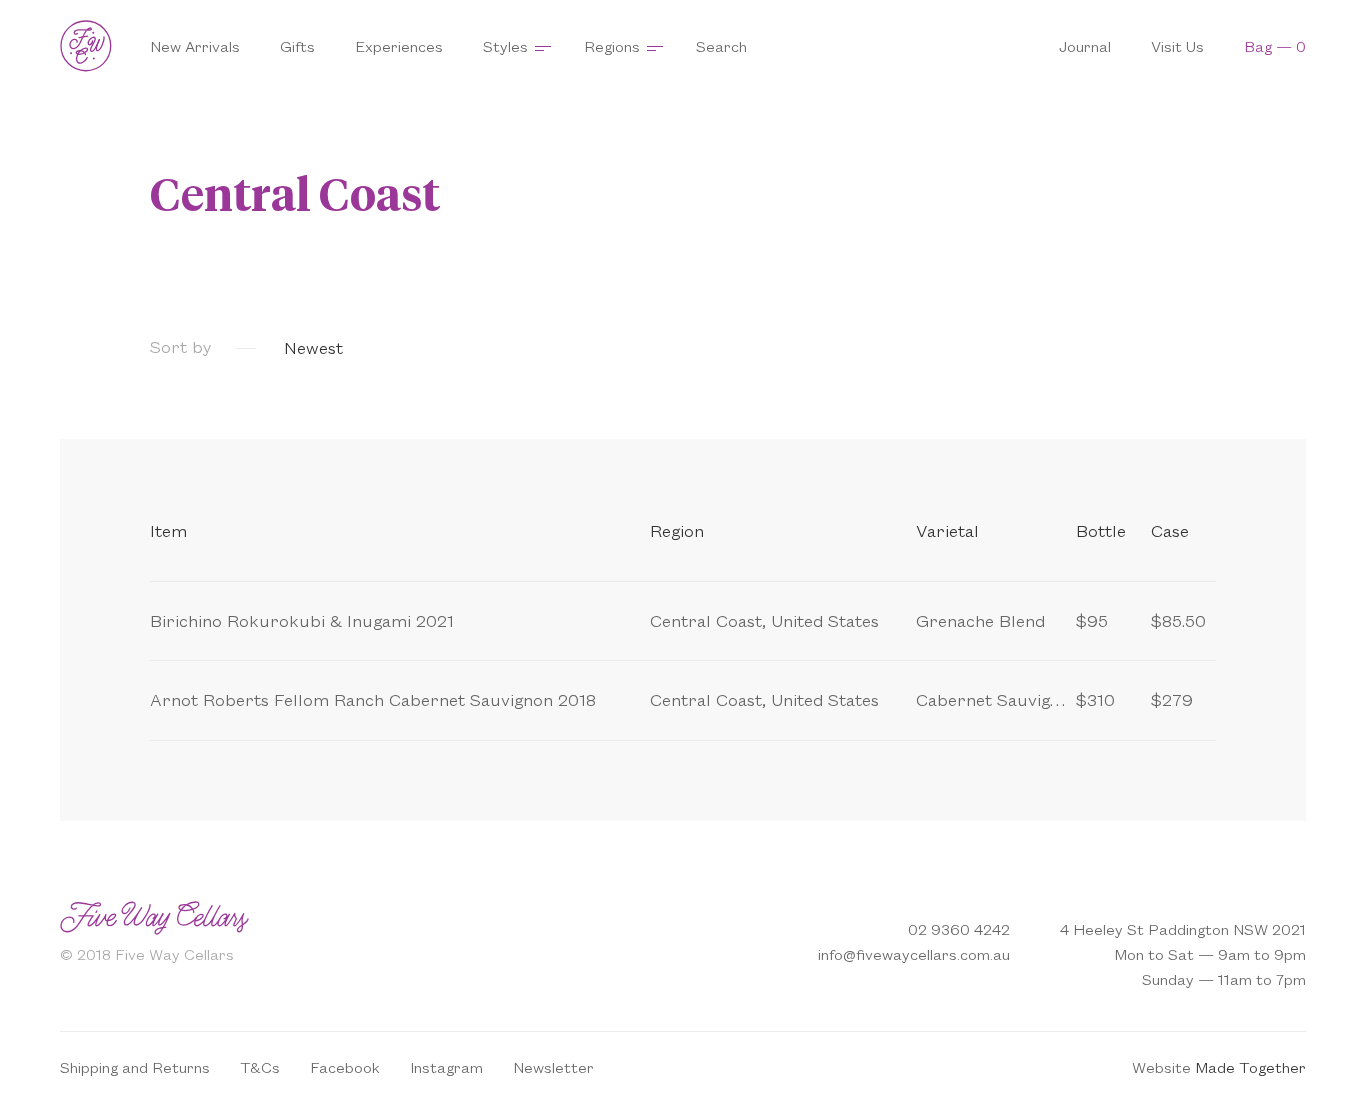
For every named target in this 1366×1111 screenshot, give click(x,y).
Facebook (345, 1066)
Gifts (297, 45)
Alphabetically (653, 347)
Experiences (399, 45)
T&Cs (260, 1066)
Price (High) (526, 347)
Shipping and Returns (135, 1066)
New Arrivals (195, 45)
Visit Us (1177, 45)
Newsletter (553, 1066)
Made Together (1250, 1066)
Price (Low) (411, 347)
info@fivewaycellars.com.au (914, 953)
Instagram (446, 1066)
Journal (1085, 45)
